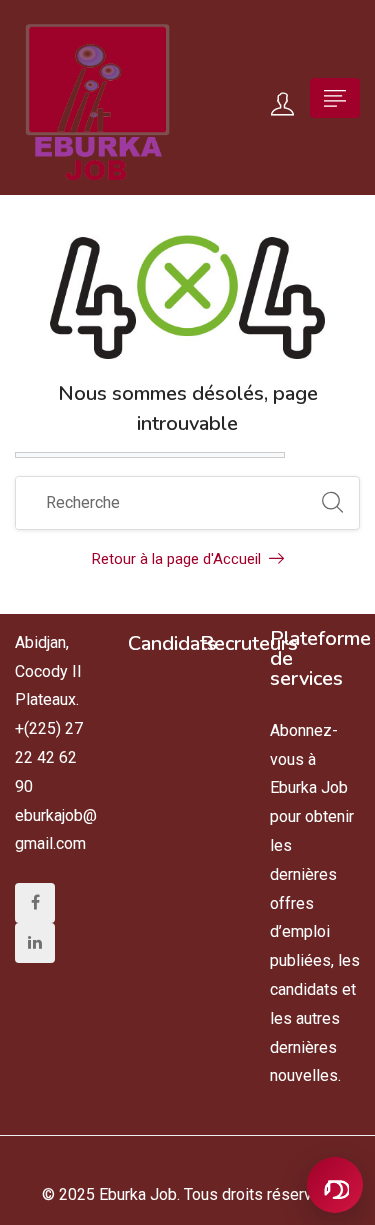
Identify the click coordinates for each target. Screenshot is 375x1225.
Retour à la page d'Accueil (176, 559)
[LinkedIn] (35, 943)
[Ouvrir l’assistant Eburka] (335, 1185)
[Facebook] (35, 903)
